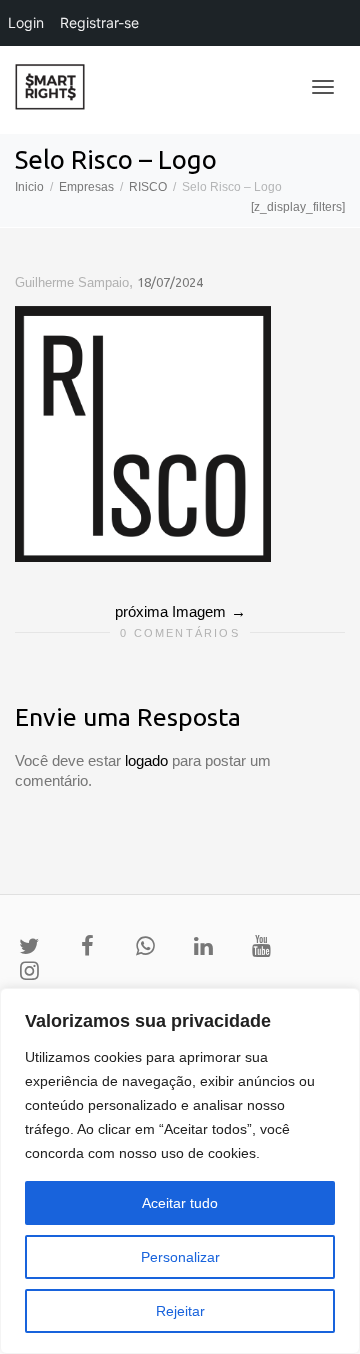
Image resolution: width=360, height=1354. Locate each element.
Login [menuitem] (26, 22)
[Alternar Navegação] (323, 87)
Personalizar (180, 1257)
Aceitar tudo (180, 1203)
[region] (180, 1171)
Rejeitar (180, 1311)
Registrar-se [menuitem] (99, 22)
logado (148, 760)
